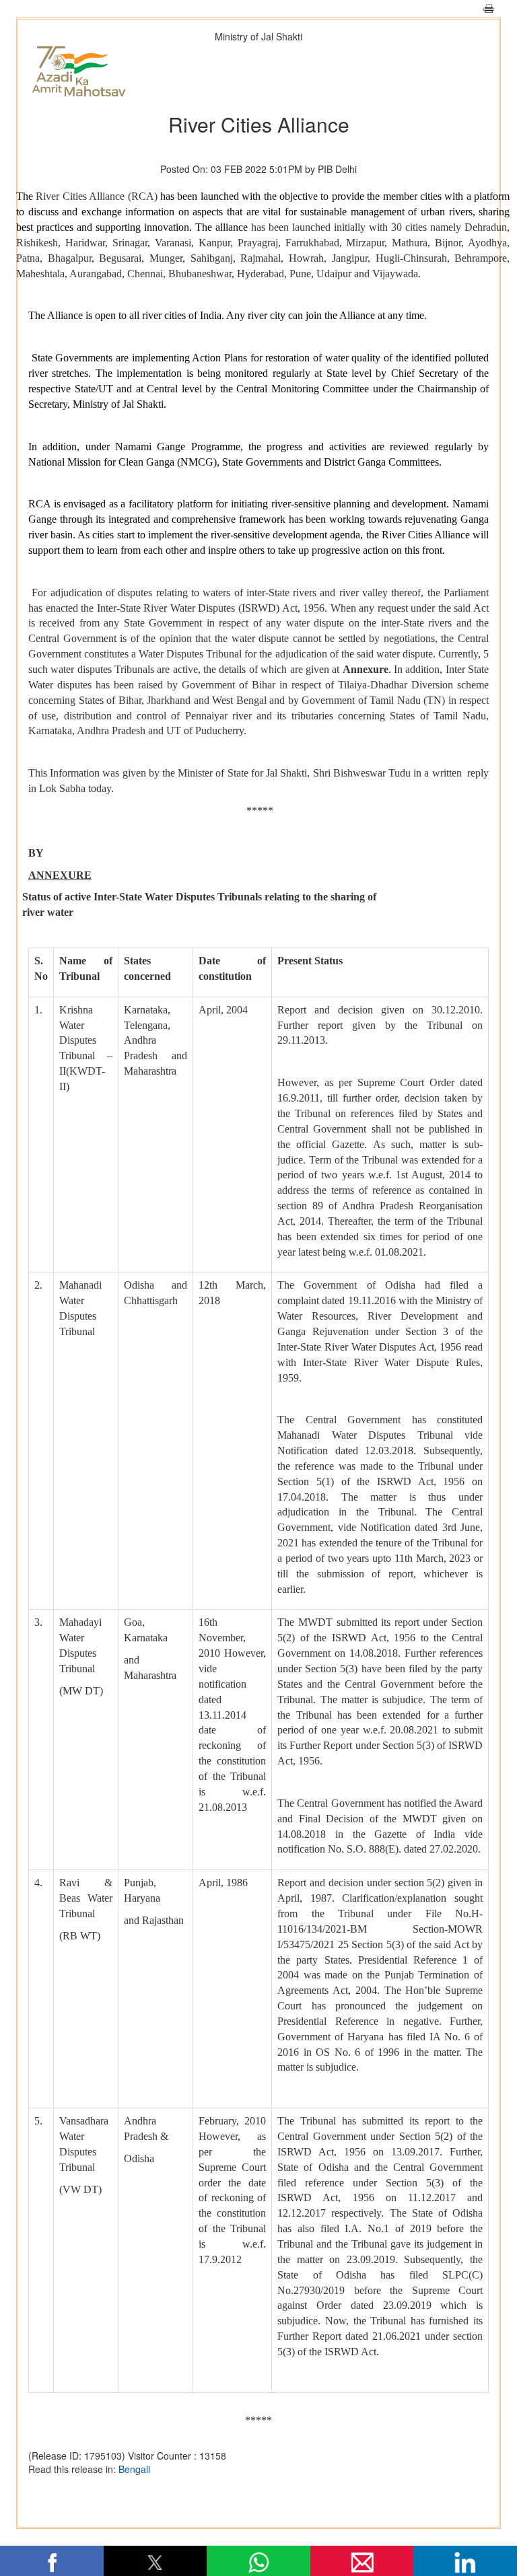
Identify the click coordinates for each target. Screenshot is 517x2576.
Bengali (134, 2469)
